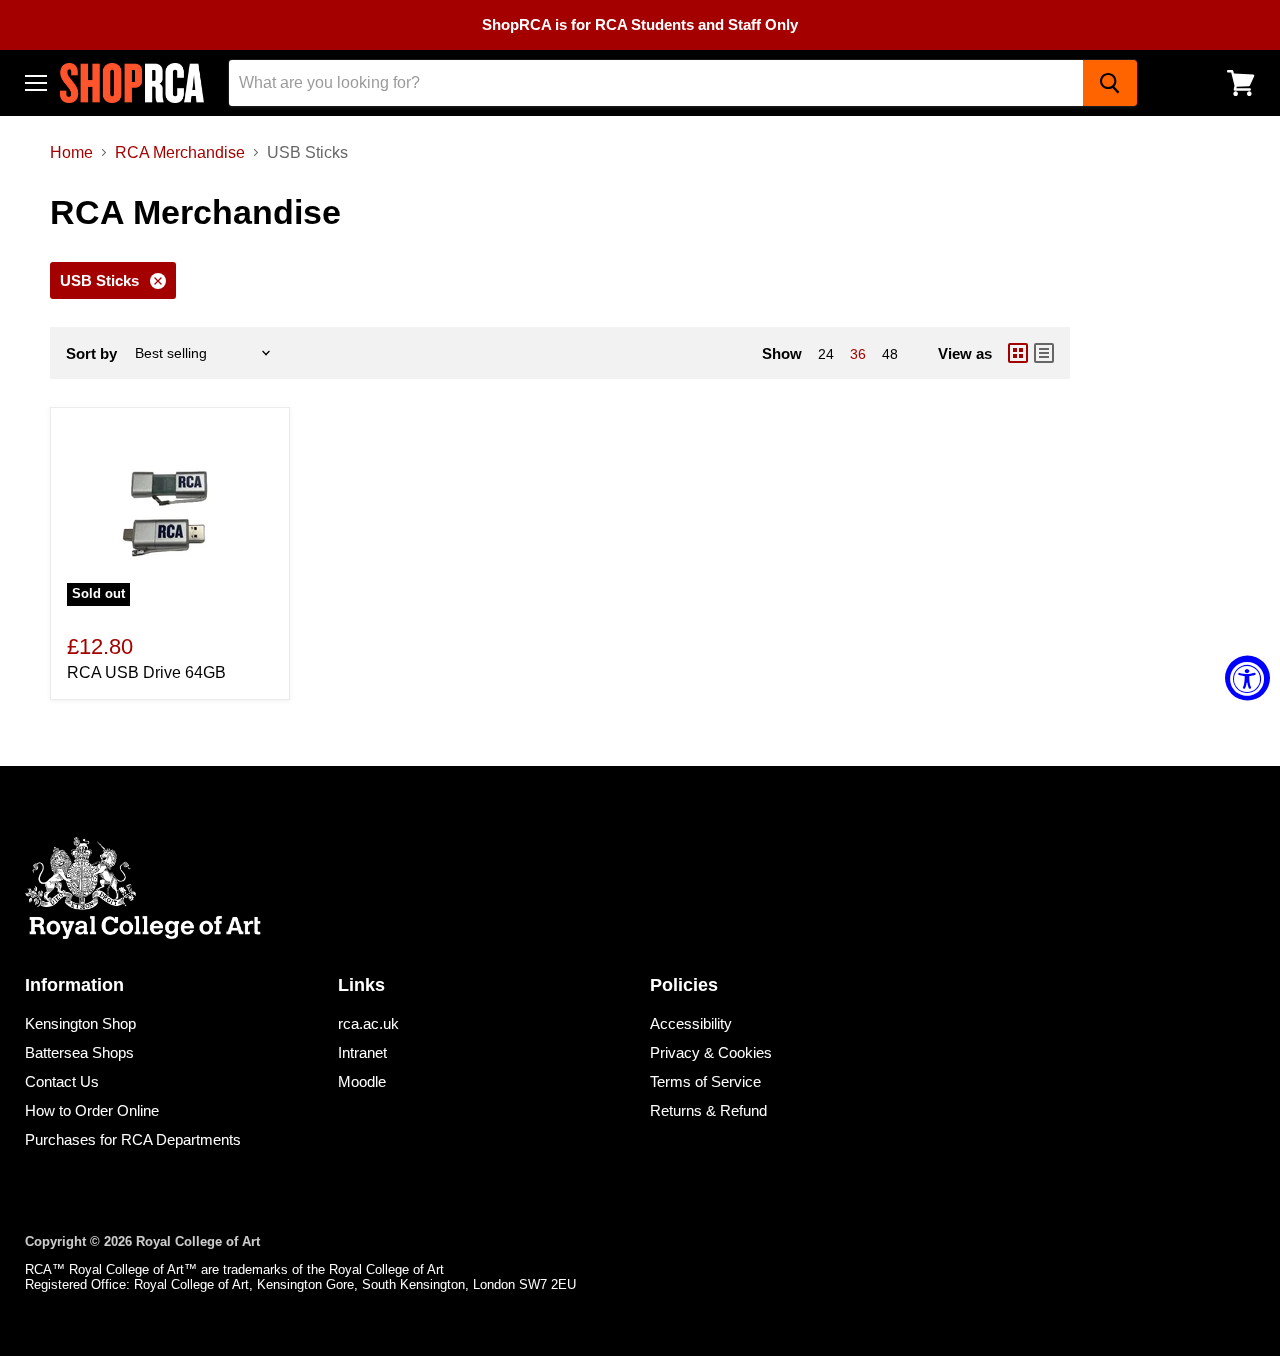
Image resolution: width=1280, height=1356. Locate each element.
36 (858, 354)
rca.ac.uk (368, 1023)
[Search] (1110, 83)
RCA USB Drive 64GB (146, 672)
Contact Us (62, 1081)
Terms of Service (705, 1081)
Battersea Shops (79, 1052)
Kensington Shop (80, 1023)
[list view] (1044, 353)
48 (890, 354)
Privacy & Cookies (711, 1052)
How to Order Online (92, 1110)
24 (826, 354)
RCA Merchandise (180, 152)
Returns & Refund (708, 1110)
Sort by (91, 353)
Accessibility (691, 1023)
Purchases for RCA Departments (133, 1139)
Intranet (362, 1052)
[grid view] (1018, 353)
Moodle (362, 1081)
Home (71, 152)
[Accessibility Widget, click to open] (1247, 678)
